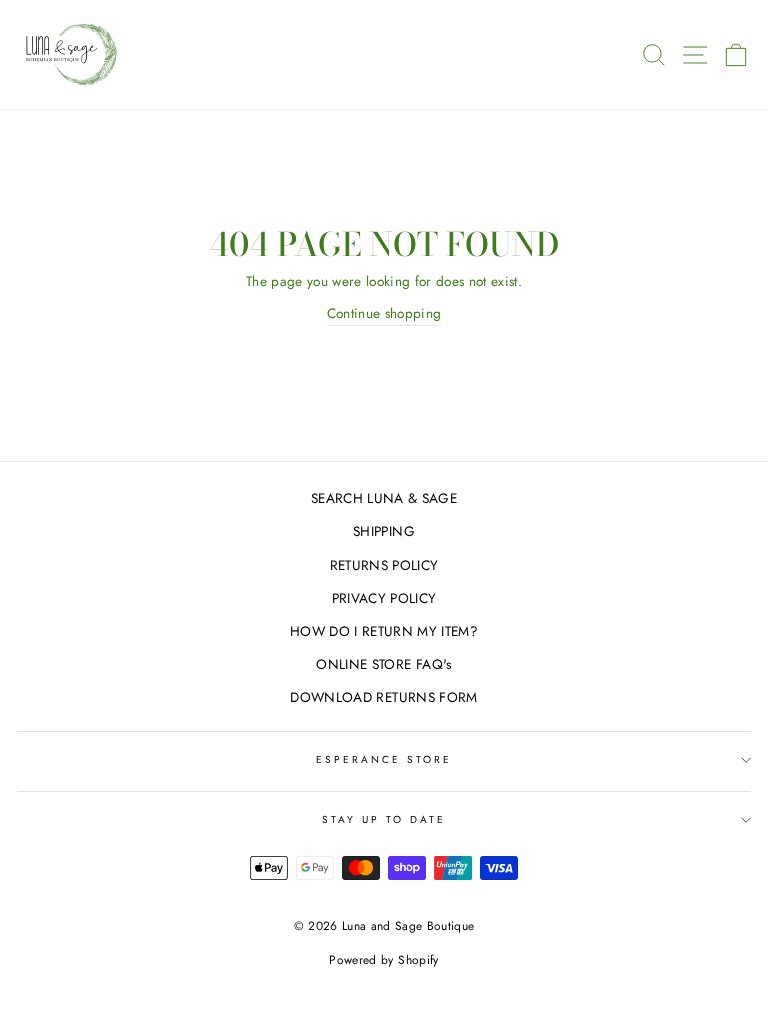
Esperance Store (384, 759)
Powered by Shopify (383, 960)
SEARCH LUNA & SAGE (384, 498)
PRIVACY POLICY (384, 598)
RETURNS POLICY (384, 565)
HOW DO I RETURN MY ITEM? (384, 631)
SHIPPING (384, 531)
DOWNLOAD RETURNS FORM (383, 697)
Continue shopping (384, 313)
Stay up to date (384, 819)
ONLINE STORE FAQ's (383, 664)
